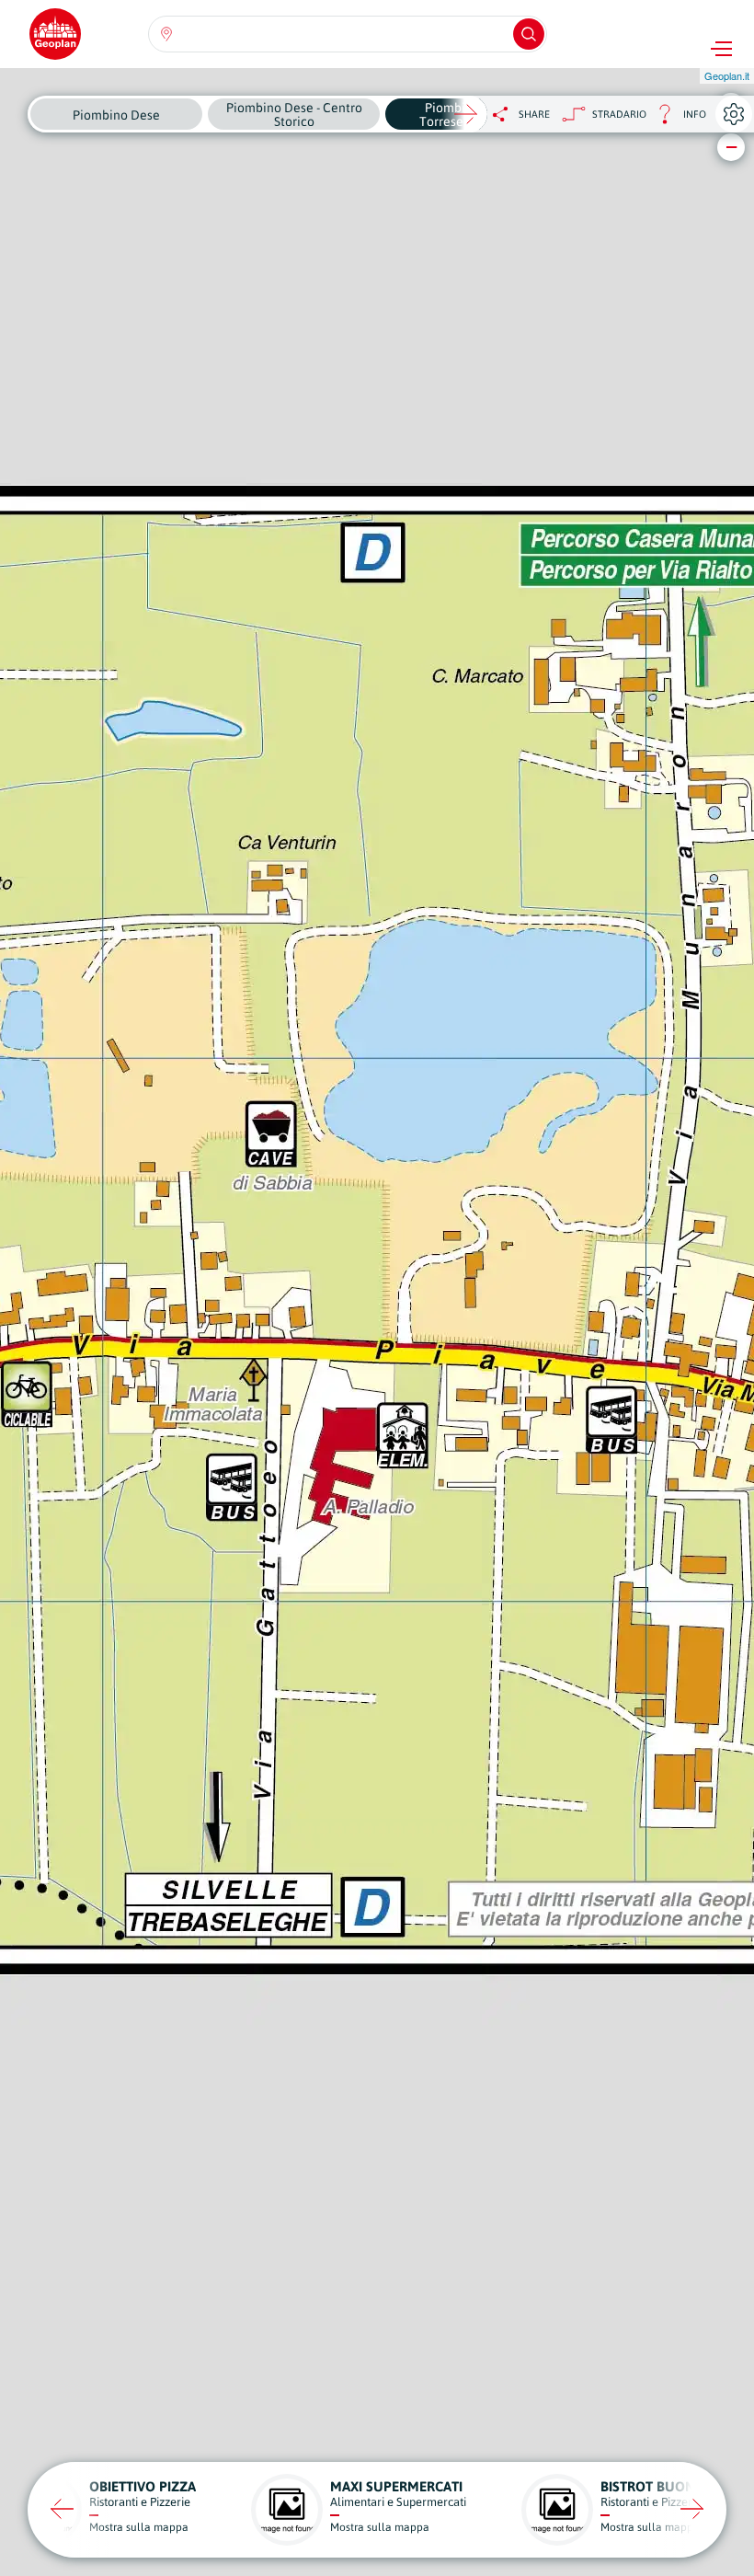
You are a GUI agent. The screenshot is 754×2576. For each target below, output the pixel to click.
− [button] (731, 147)
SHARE (534, 114)
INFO (676, 119)
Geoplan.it (727, 75)
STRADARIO (619, 114)
